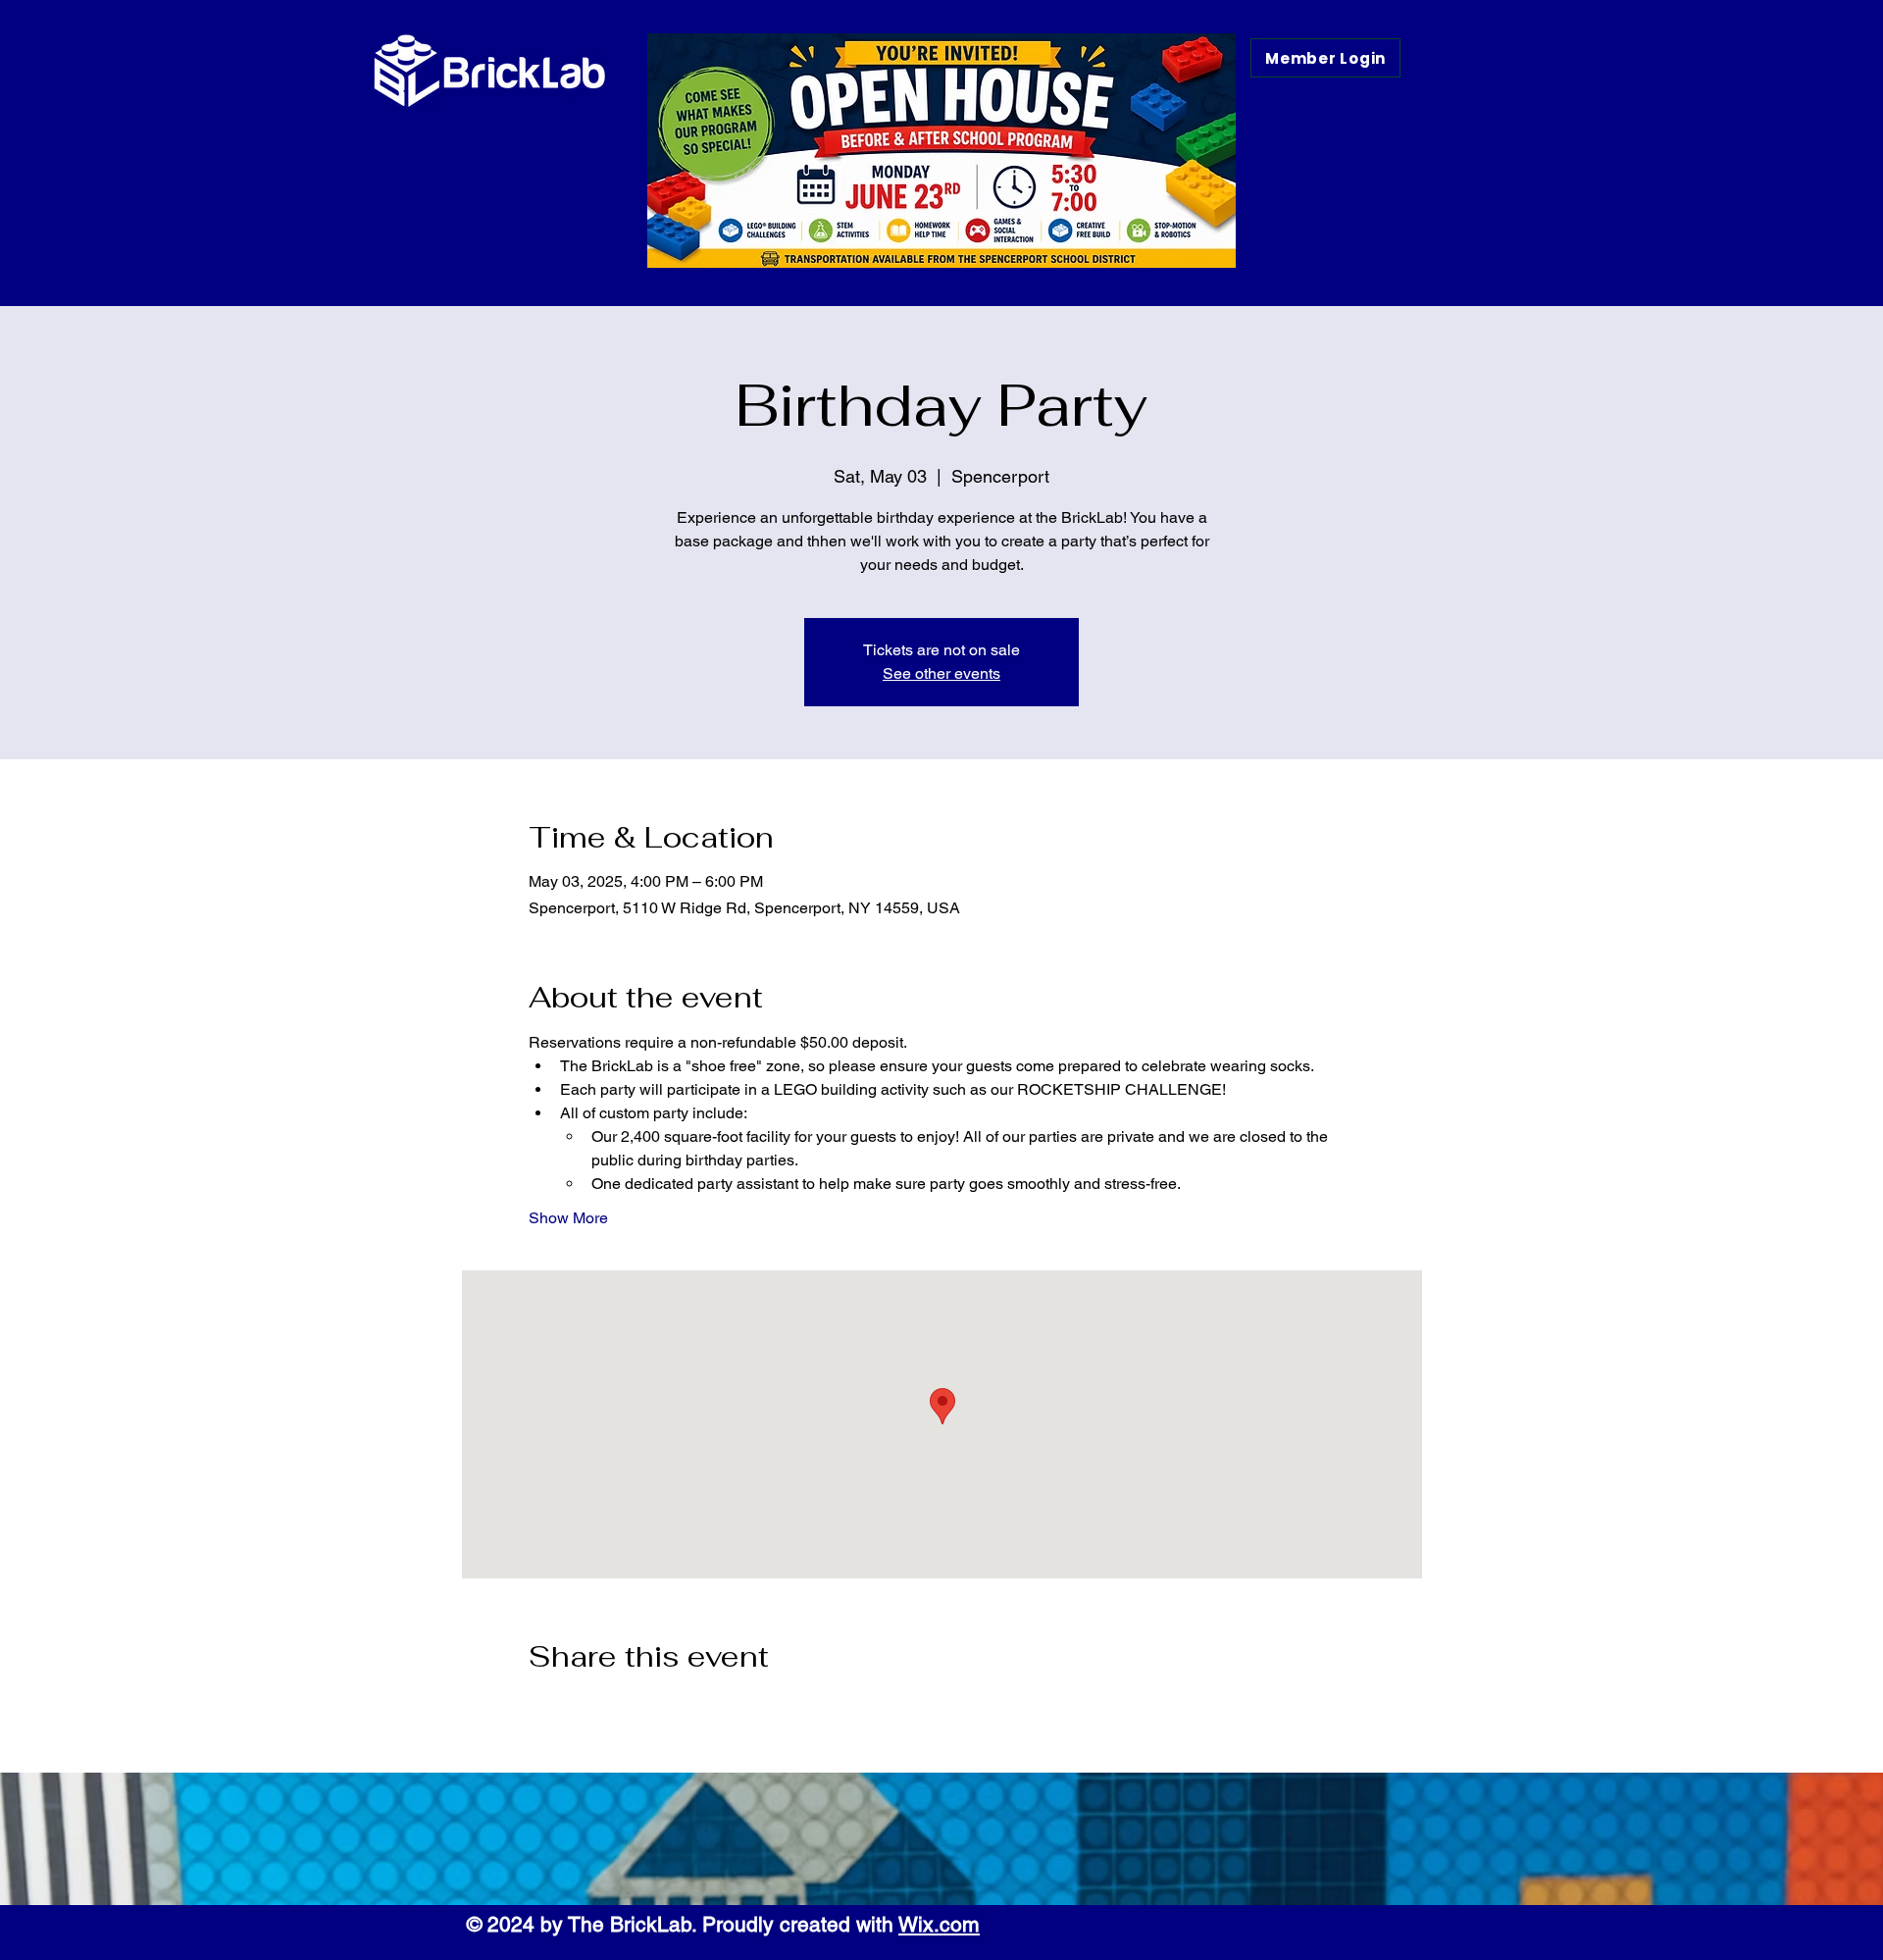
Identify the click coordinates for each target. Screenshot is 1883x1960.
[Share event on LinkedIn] (634, 1709)
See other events (941, 673)
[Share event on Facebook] (538, 1709)
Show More (568, 1218)
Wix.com (939, 1924)
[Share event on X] (586, 1709)
